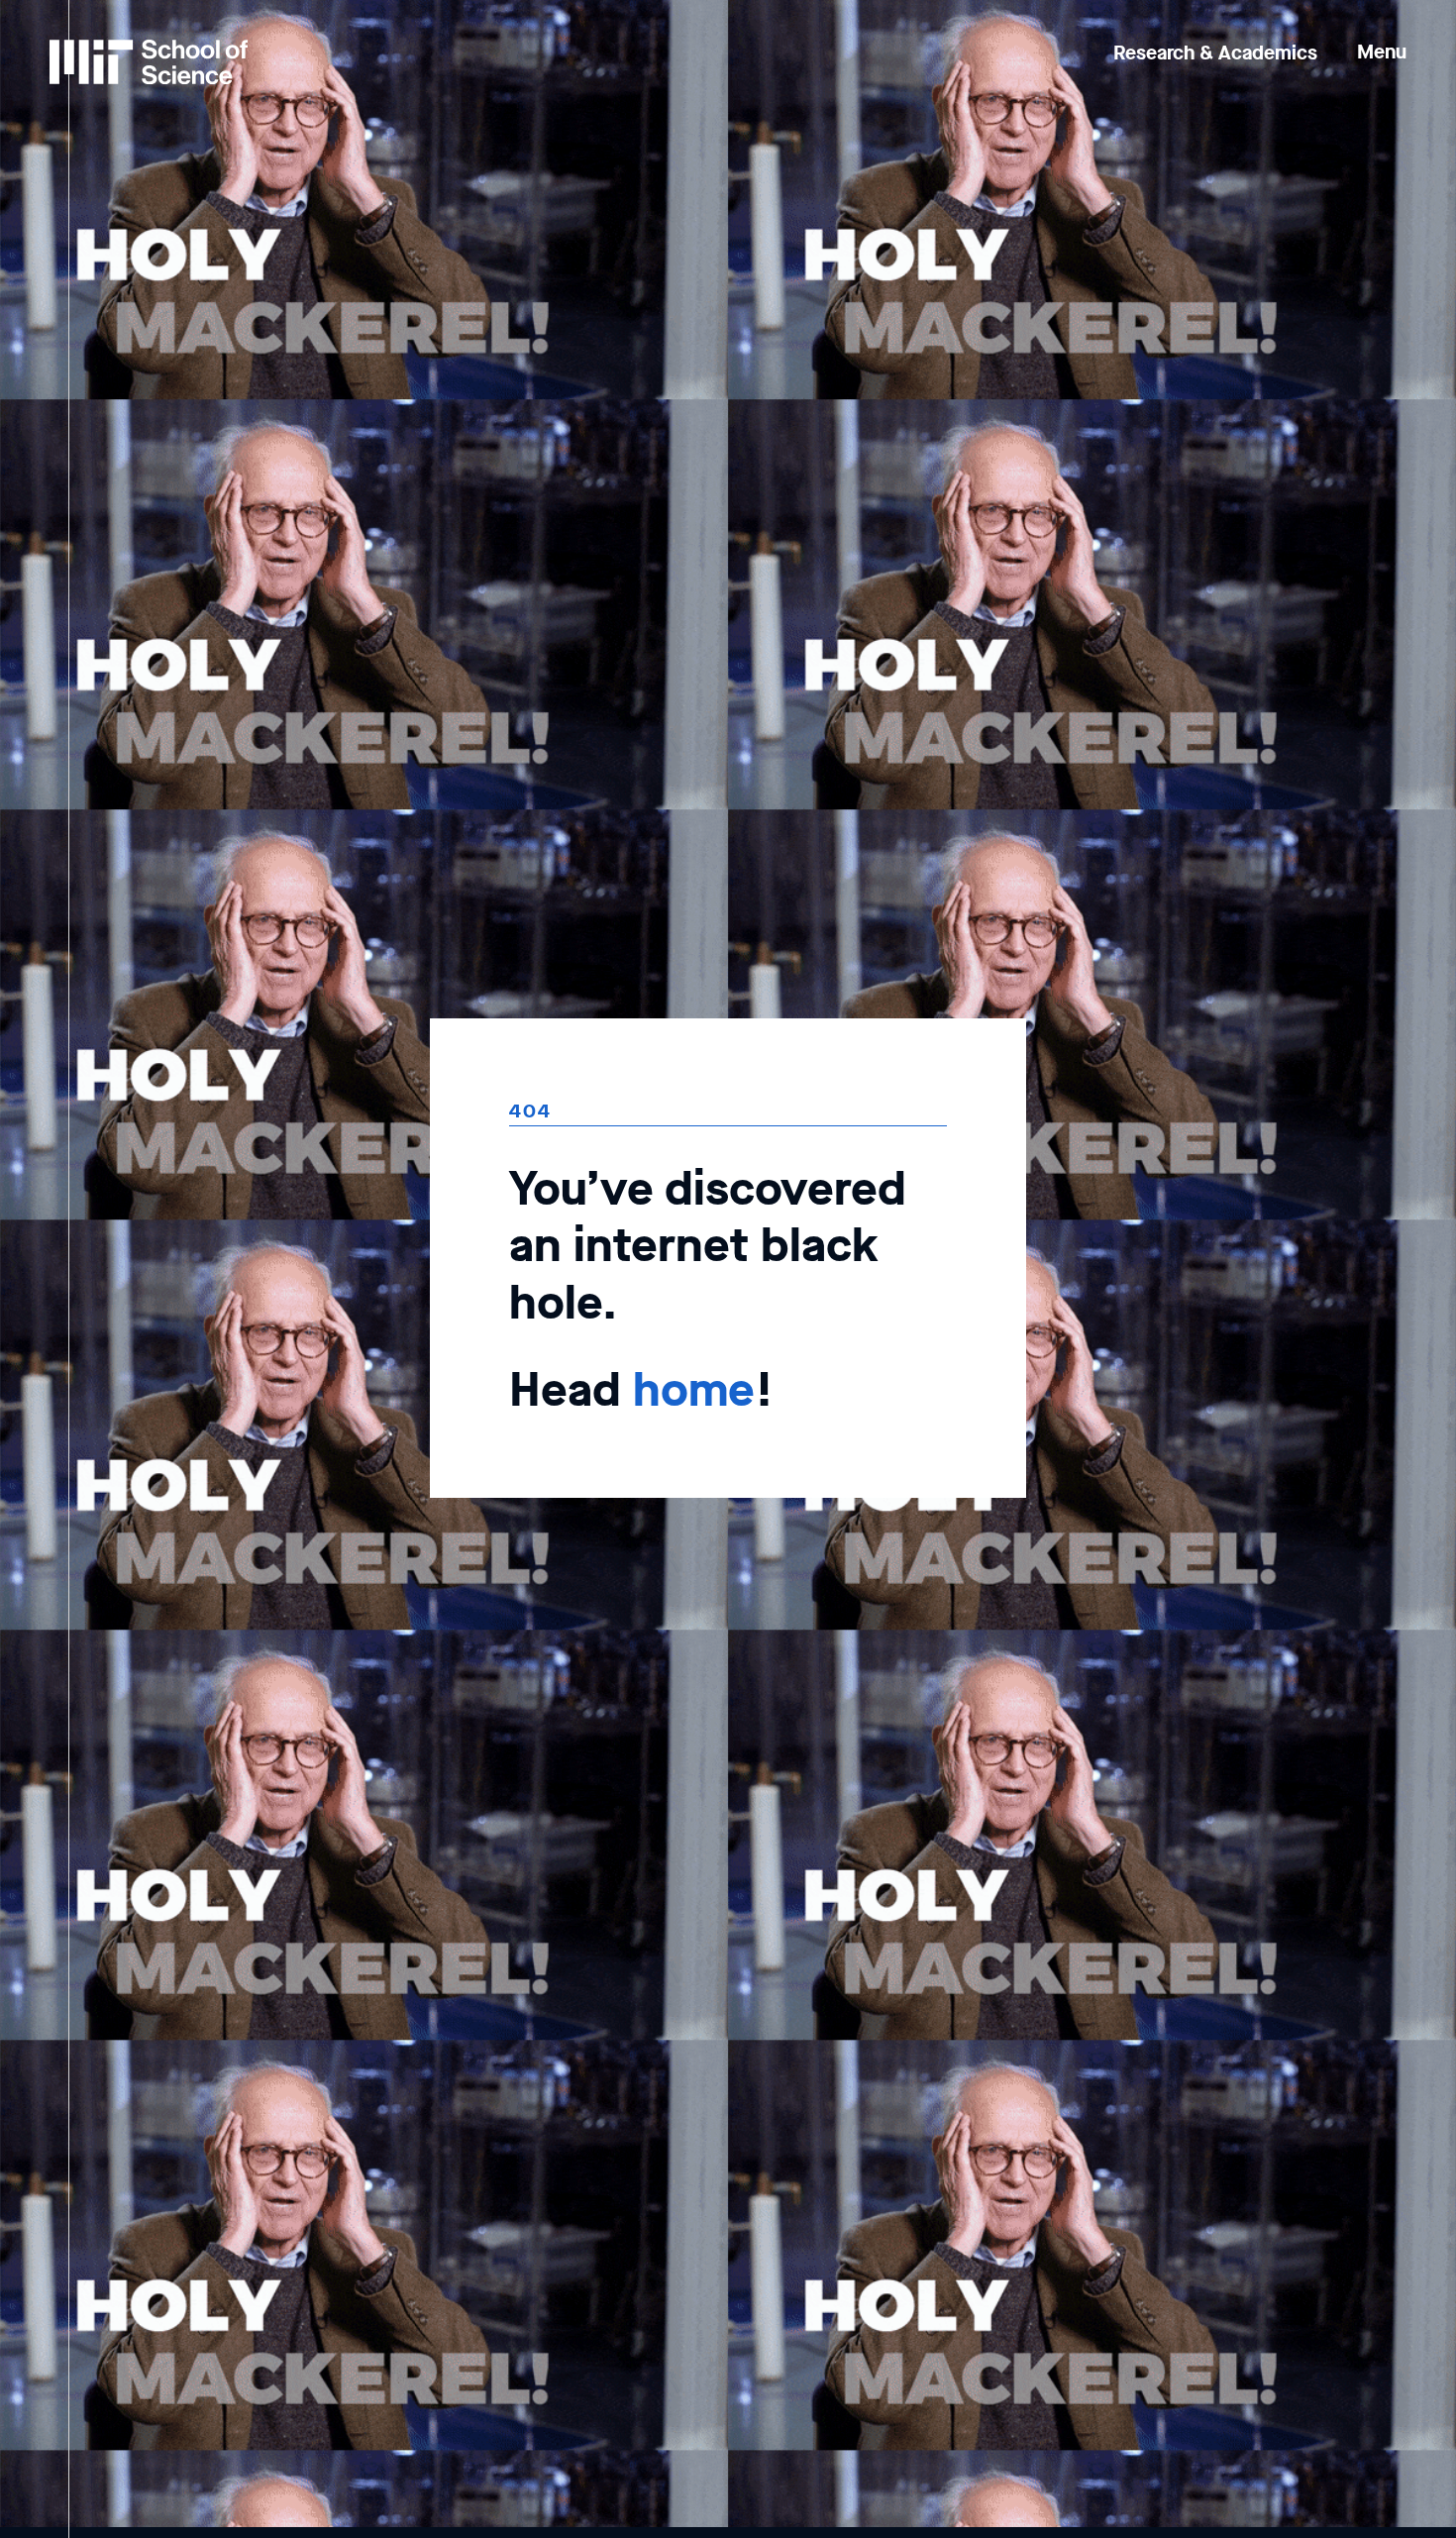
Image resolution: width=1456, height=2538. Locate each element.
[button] (1382, 38)
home (694, 1390)
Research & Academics (1215, 53)
